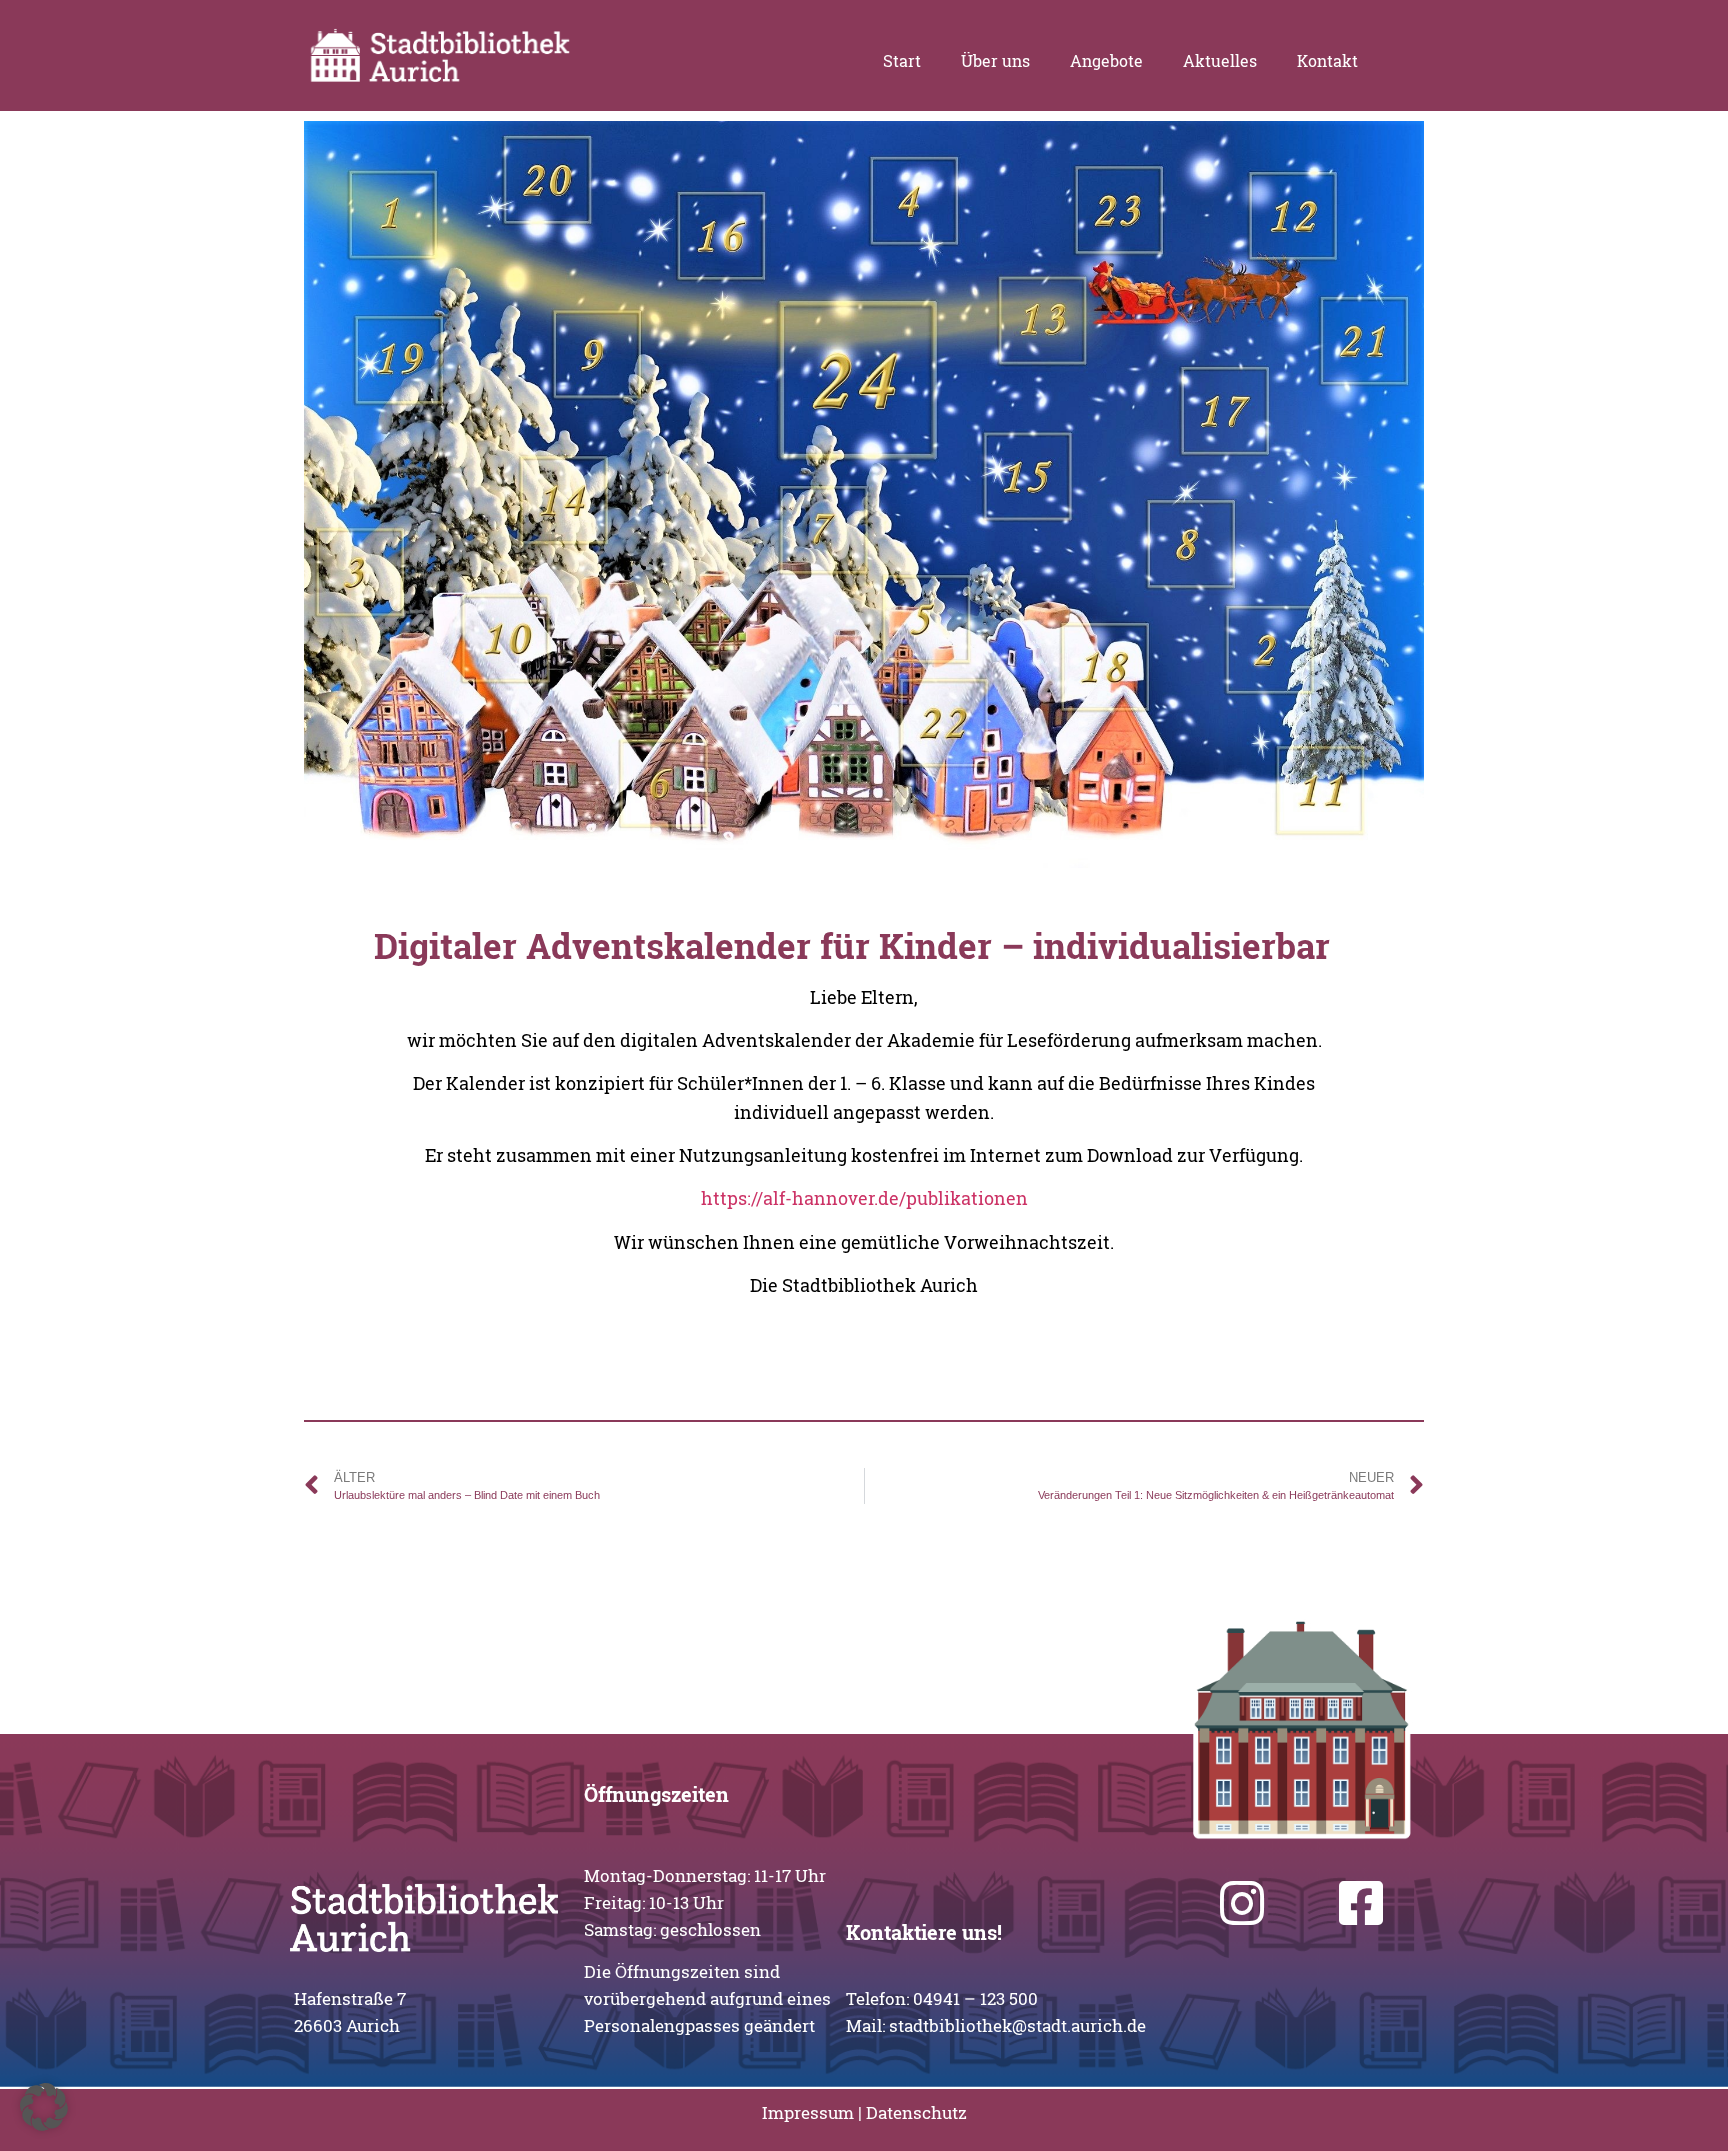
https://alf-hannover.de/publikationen (864, 1198)
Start (902, 61)
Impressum (808, 2112)
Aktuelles (1220, 61)
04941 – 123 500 (975, 1998)
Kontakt (1327, 61)
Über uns (995, 61)
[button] (44, 2107)
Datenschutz (916, 2112)
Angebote (1106, 61)
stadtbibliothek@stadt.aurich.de (1017, 2025)
